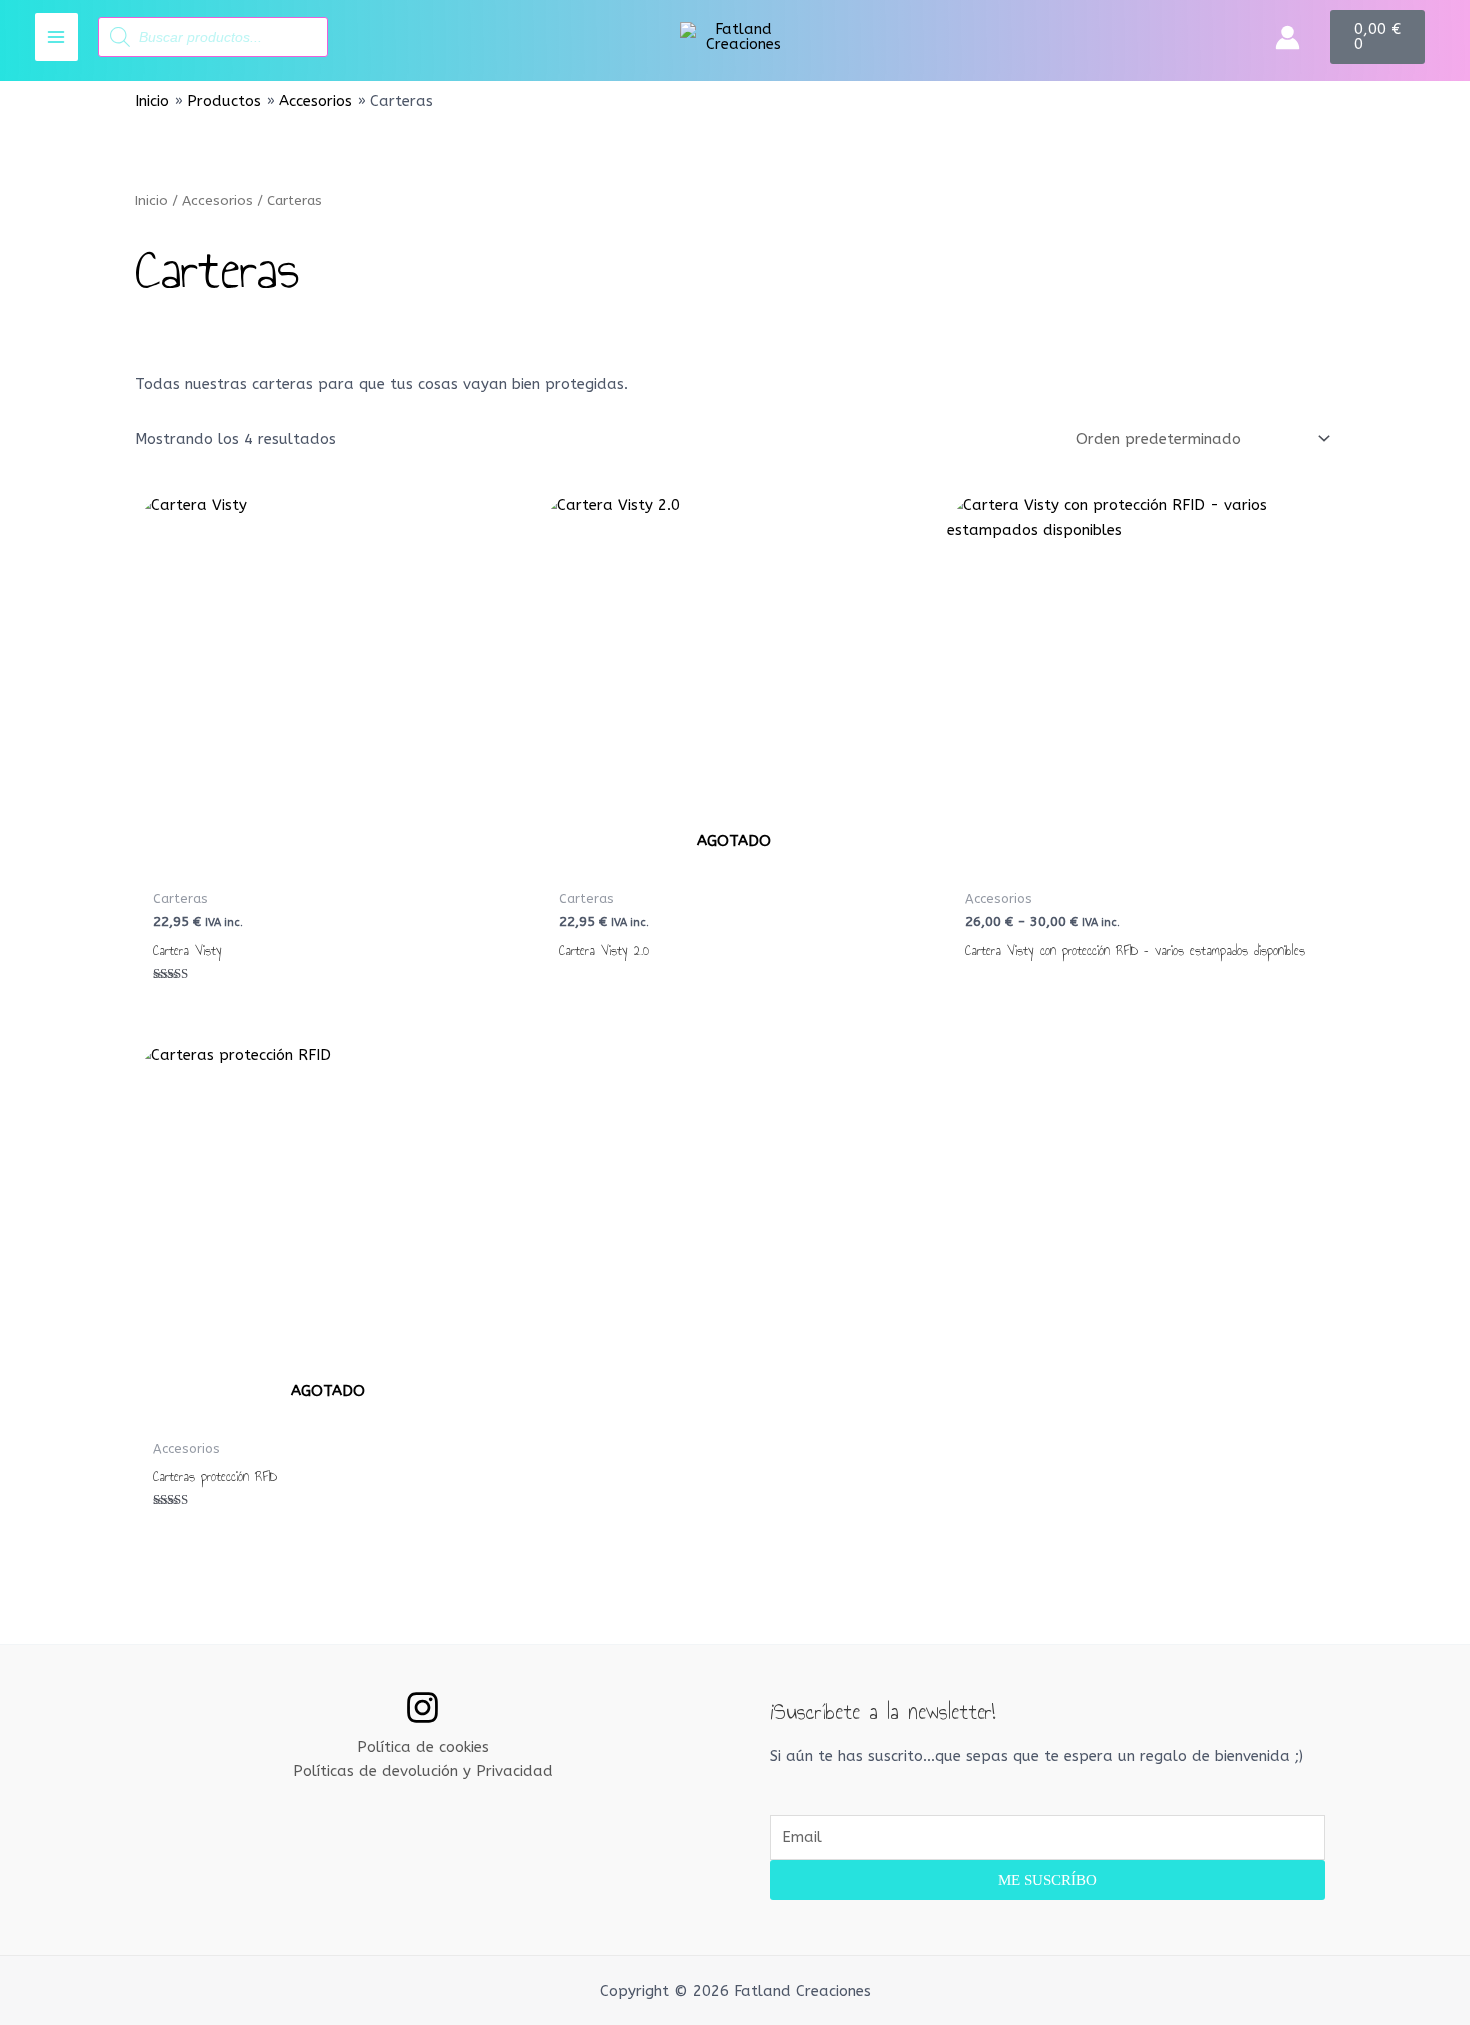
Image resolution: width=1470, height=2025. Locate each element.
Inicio (151, 200)
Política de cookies (423, 1747)
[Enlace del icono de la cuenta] (1287, 37)
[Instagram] (422, 1707)
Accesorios (217, 200)
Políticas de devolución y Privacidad (423, 1771)
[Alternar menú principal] (56, 36)
